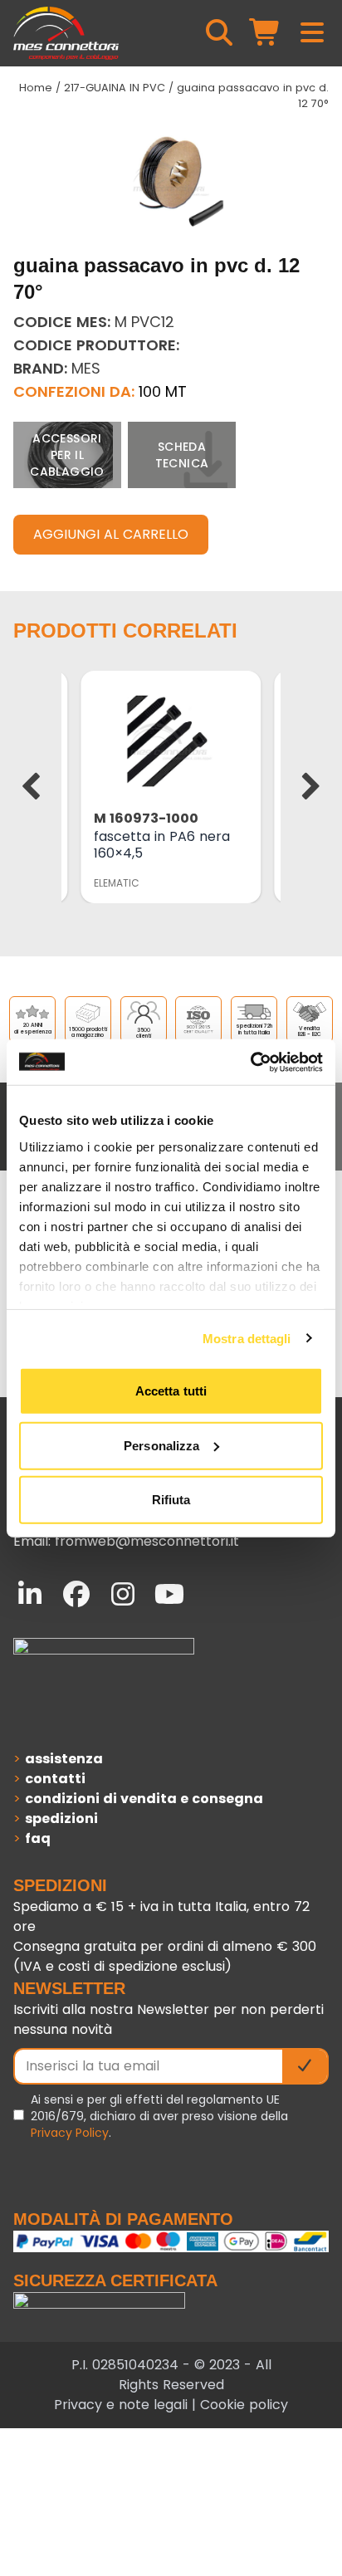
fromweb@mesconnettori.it (147, 1541)
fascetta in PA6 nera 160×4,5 (162, 845)
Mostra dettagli (247, 1338)
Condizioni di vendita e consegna (144, 1799)
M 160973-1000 (146, 818)
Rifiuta (171, 1500)
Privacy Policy (70, 2133)
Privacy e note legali (121, 2405)
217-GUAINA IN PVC (115, 88)
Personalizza (161, 1445)
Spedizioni (61, 1818)
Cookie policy (244, 2405)
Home (36, 88)
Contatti (55, 1779)
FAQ (38, 1838)
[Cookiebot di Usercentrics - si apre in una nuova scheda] (250, 1062)
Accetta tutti (171, 1391)
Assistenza (64, 1759)
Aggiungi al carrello (111, 534)
